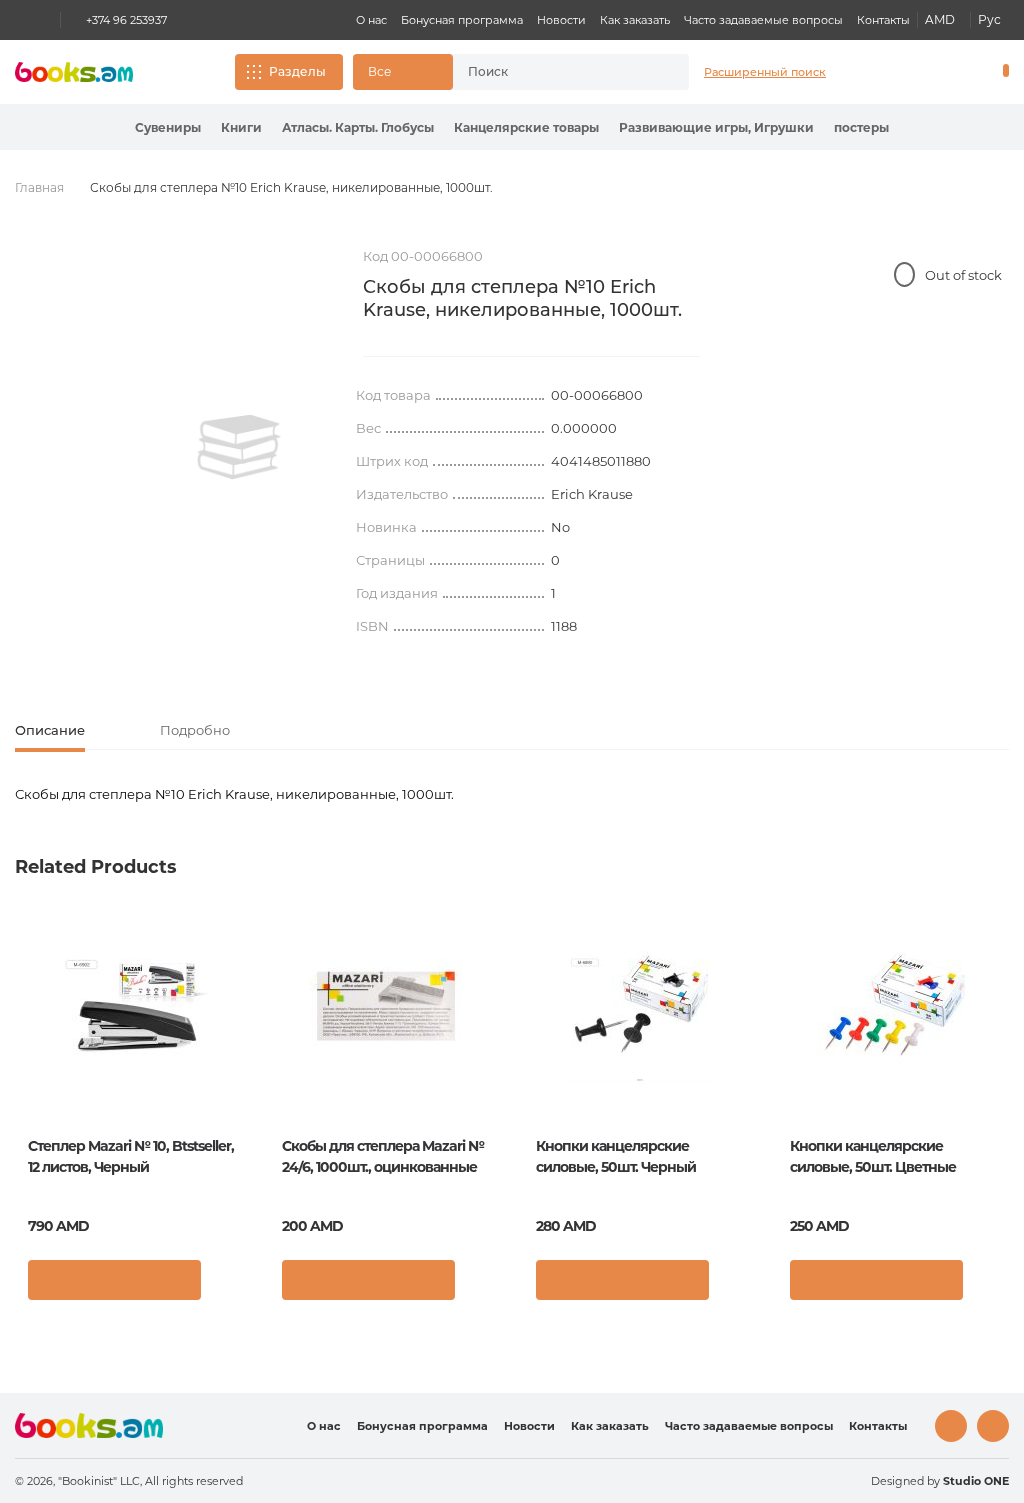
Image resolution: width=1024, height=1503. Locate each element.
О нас (371, 20)
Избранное (954, 72)
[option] (239, 447)
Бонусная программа (462, 20)
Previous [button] (31, 1064)
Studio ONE (976, 1481)
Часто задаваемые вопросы (763, 20)
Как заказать (635, 20)
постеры (861, 127)
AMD (940, 19)
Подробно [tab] (195, 730)
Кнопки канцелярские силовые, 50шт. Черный (616, 1156)
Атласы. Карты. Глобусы (358, 127)
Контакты (883, 20)
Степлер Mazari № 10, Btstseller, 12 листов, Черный (131, 1156)
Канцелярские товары (526, 127)
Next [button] (992, 1064)
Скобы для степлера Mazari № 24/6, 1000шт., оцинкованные (383, 1156)
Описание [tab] (50, 730)
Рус (989, 19)
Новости (561, 20)
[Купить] (114, 1280)
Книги (241, 127)
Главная (39, 187)
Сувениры (168, 127)
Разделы (297, 71)
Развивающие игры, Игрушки (716, 127)
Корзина (1001, 72)
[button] (403, 72)
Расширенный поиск (765, 72)
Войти (920, 72)
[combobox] (553, 72)
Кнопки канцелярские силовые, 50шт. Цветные (873, 1156)
